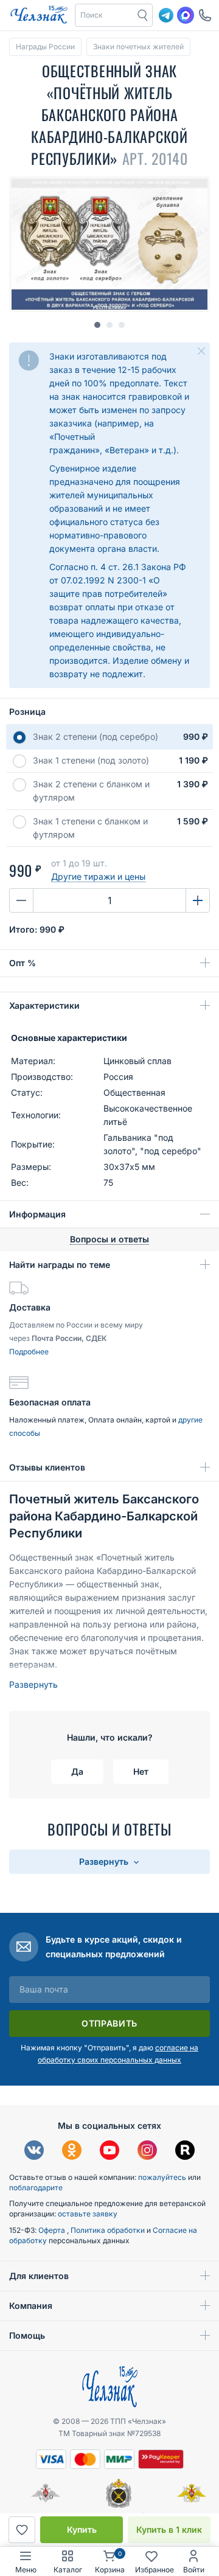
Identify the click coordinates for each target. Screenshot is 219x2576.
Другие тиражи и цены (98, 876)
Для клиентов (39, 2276)
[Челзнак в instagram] (147, 2152)
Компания (31, 2306)
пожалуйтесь (162, 2177)
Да (77, 1771)
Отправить (109, 2023)
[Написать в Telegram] (166, 15)
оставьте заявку (88, 2214)
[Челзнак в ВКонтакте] (34, 2152)
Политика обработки (109, 2230)
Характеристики (44, 1005)
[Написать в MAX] (186, 15)
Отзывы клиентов (47, 1467)
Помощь (27, 2335)
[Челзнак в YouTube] (109, 2152)
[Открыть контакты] (205, 15)
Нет (141, 1771)
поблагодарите (36, 2188)
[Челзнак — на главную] (39, 15)
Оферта (53, 2230)
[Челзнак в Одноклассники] (72, 2152)
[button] (105, 15)
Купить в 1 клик (169, 2529)
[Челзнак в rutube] (185, 2152)
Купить (82, 2529)
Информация (37, 1214)
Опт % (23, 963)
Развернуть (33, 1684)
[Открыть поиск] (143, 15)
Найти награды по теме (60, 1265)
